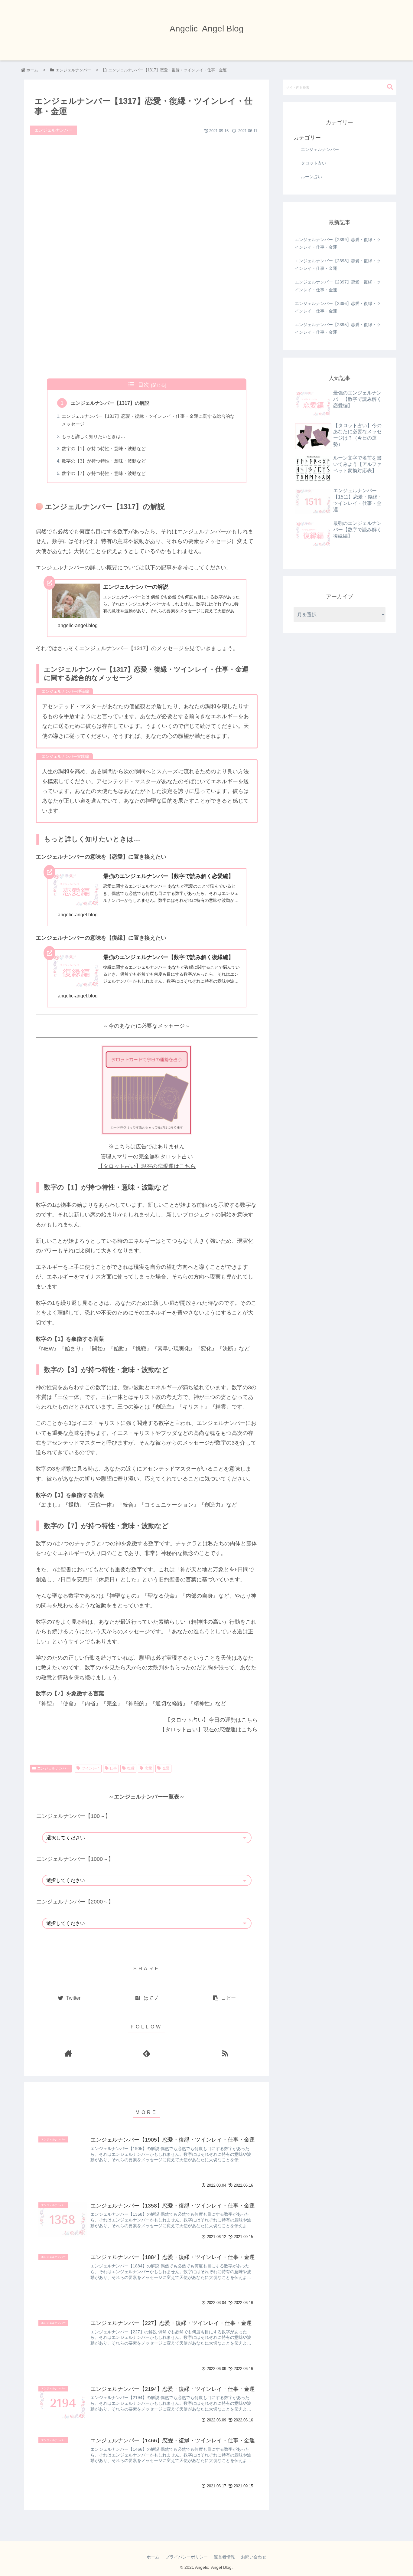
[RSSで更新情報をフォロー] (225, 2053)
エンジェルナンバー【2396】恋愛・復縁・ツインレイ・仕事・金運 (338, 307)
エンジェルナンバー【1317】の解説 (110, 403)
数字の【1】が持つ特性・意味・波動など (104, 449)
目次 (144, 385)
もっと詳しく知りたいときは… (93, 437)
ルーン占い (311, 177)
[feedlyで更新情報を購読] (146, 2053)
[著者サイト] (68, 2053)
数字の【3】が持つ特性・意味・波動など (104, 461)
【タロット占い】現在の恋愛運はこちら (147, 1166)
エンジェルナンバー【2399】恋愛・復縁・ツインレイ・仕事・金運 (338, 243)
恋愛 (148, 1768)
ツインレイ (91, 1768)
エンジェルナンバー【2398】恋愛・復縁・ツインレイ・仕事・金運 (338, 265)
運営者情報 (224, 2557)
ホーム (153, 2557)
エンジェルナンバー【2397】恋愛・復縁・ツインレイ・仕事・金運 (338, 286)
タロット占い (314, 163)
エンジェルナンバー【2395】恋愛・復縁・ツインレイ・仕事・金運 (338, 328)
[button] (390, 87)
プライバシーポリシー (187, 2557)
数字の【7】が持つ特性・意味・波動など (104, 473)
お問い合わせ (254, 2557)
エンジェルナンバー (54, 1768)
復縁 (131, 1768)
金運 (166, 1768)
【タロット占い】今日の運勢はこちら (211, 1720)
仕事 (113, 1768)
